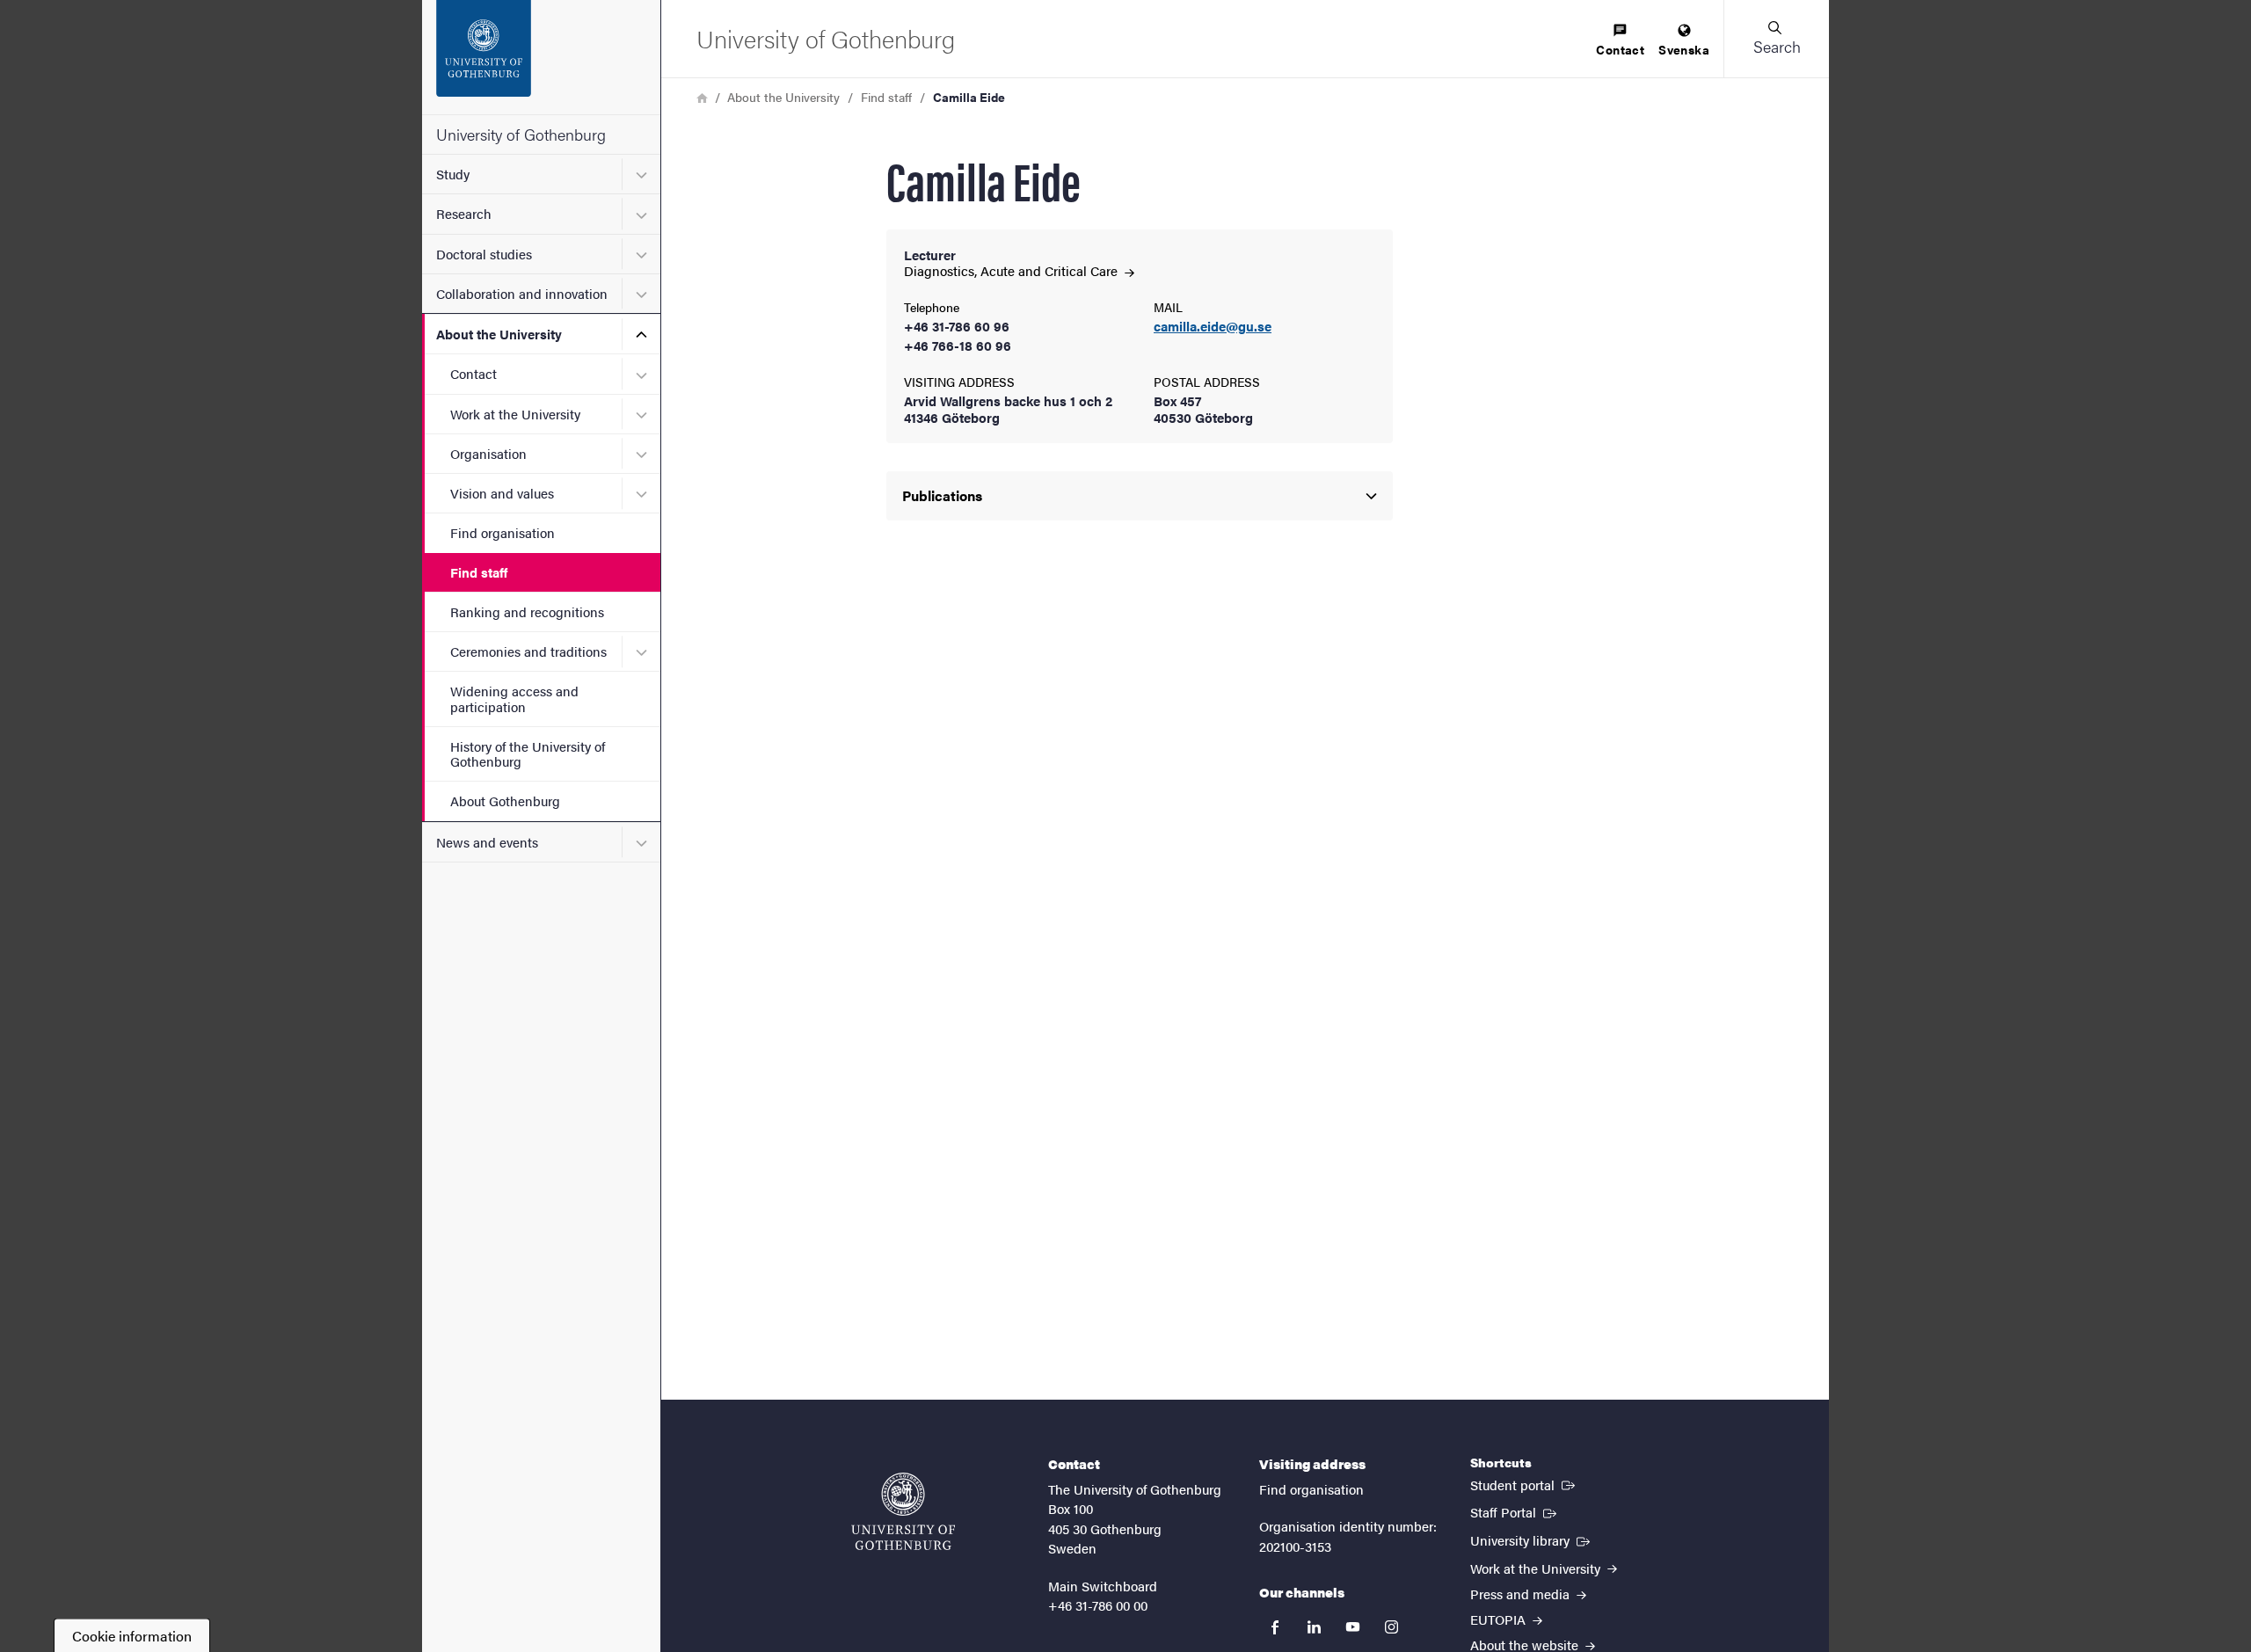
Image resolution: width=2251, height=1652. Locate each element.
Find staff (479, 572)
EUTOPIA (1500, 1619)
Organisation (488, 453)
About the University (499, 334)
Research (464, 213)
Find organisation (503, 532)
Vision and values (502, 493)
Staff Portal (1515, 1511)
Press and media (1522, 1594)
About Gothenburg (505, 801)
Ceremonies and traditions (528, 651)
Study (453, 174)
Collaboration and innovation (522, 293)
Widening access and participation (514, 698)
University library (1532, 1539)
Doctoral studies (484, 254)
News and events (487, 842)
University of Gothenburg (521, 134)
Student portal (1524, 1484)
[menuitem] (1620, 41)
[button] (1776, 39)
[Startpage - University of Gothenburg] (541, 57)
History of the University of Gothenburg (528, 753)
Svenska (1684, 49)
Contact (474, 373)
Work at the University (515, 414)
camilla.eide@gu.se (1213, 327)
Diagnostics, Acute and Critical (1013, 270)
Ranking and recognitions (527, 611)
